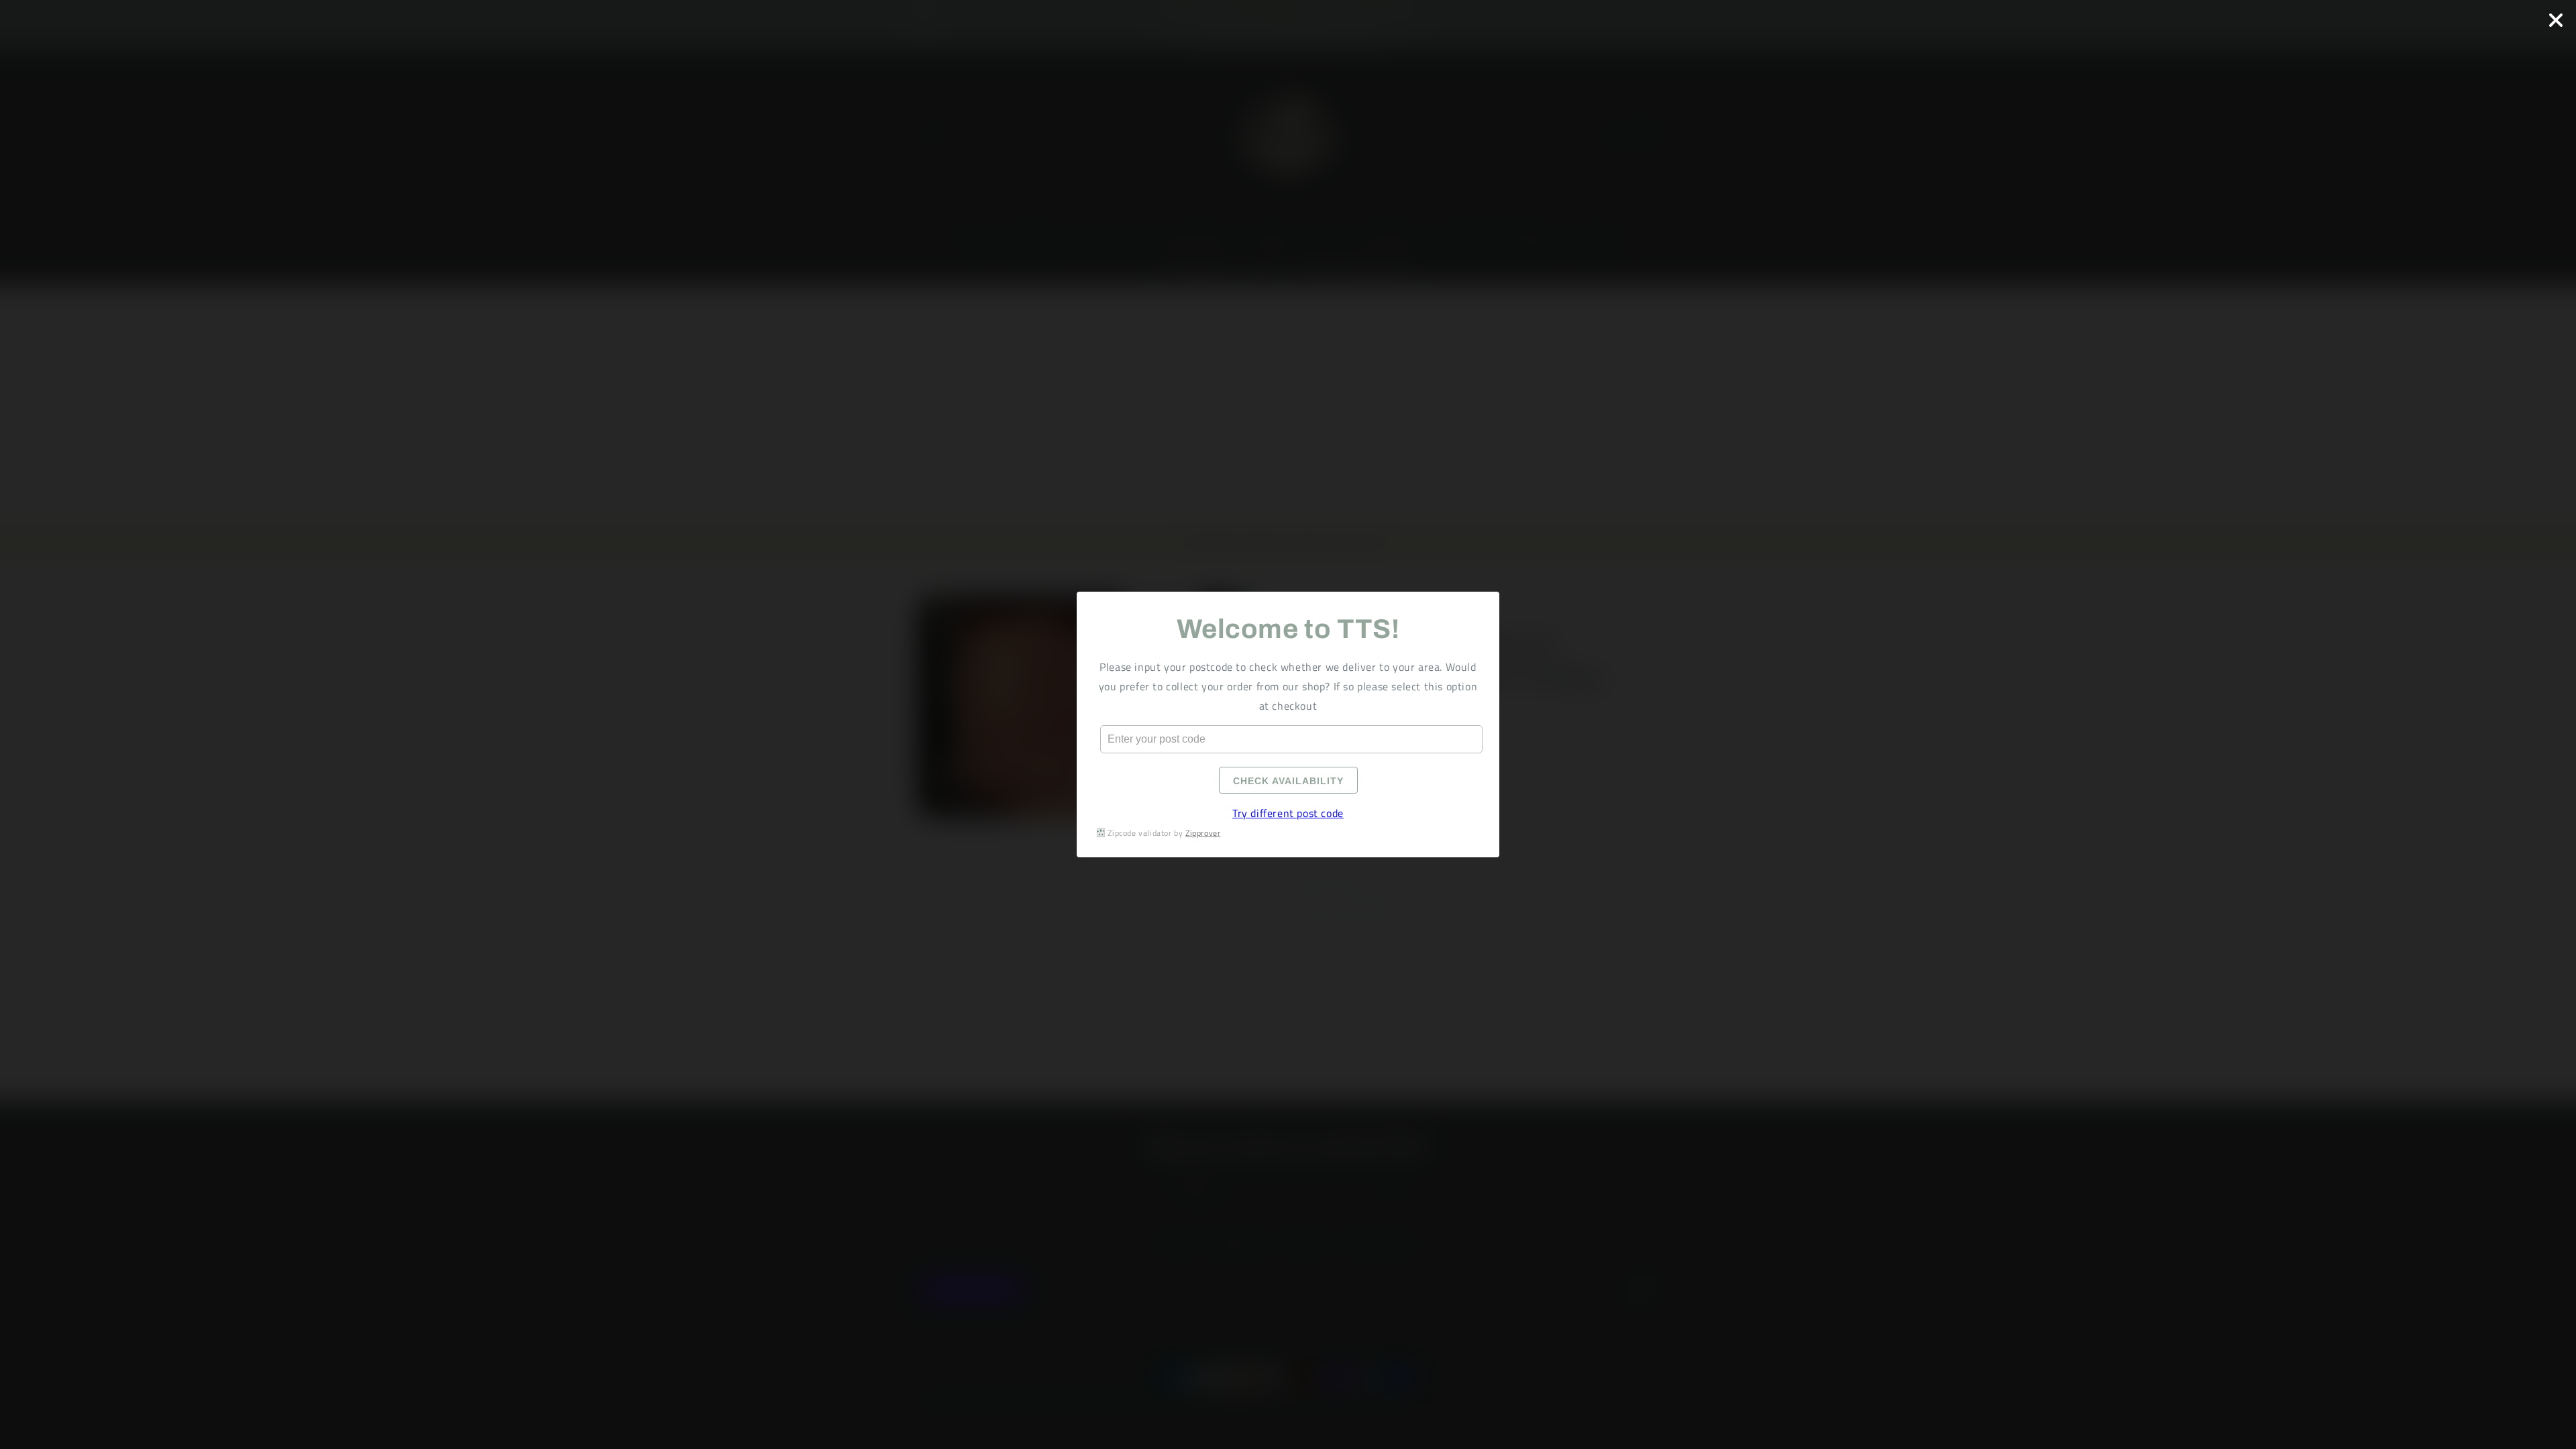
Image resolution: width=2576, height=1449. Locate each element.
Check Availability (1288, 781)
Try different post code (1288, 813)
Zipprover (1203, 833)
